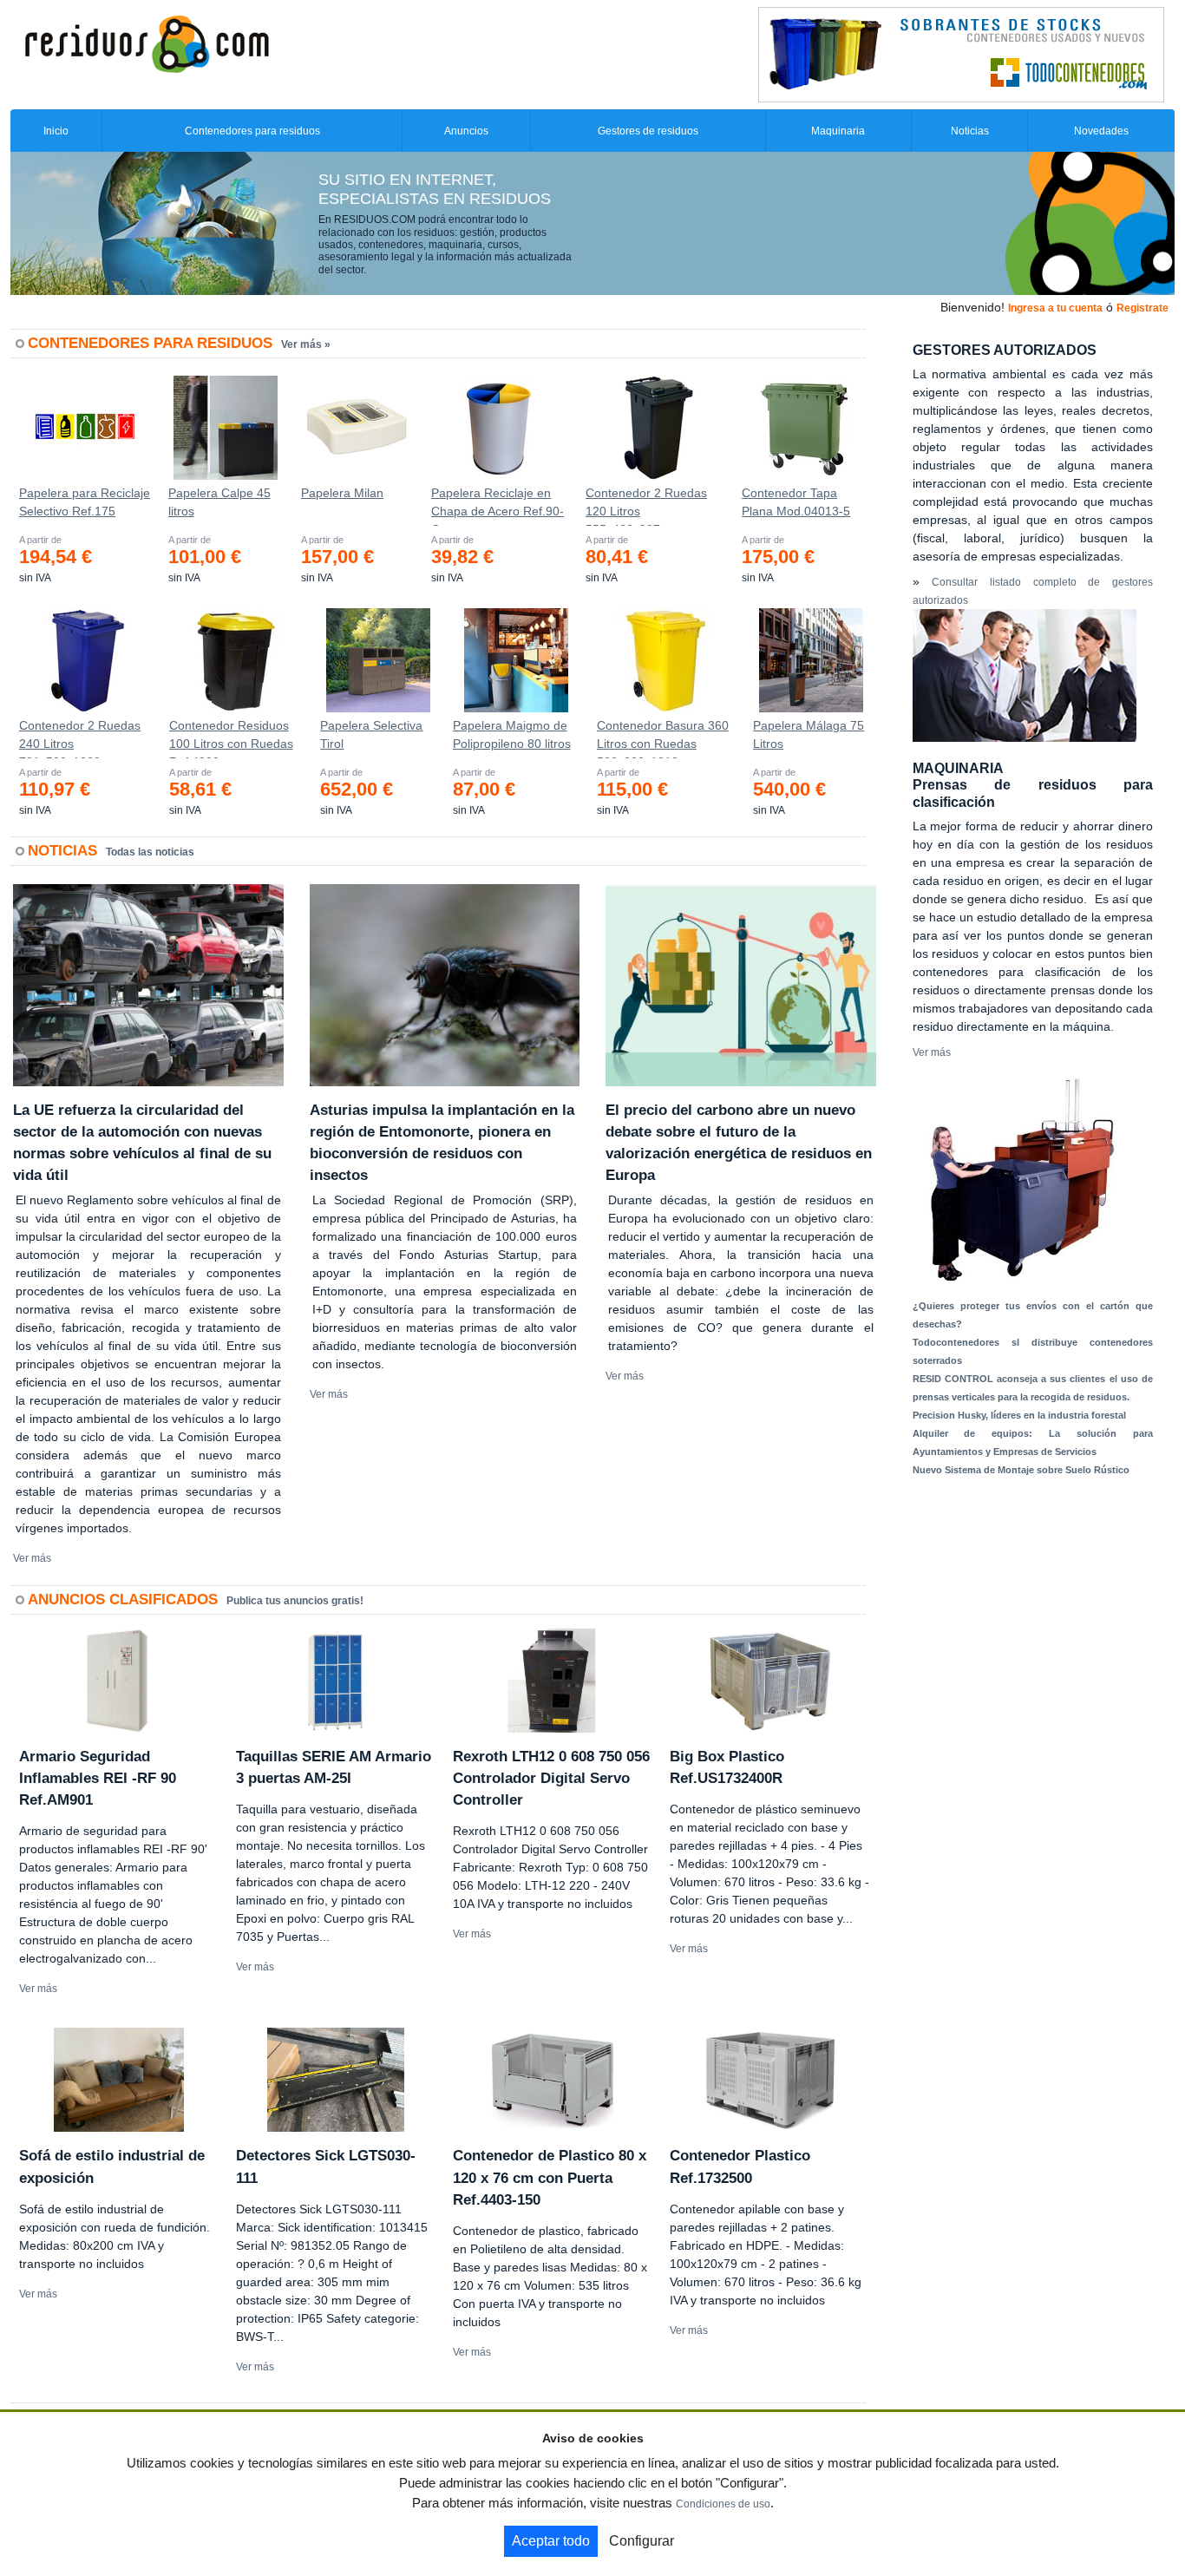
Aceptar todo (551, 2541)
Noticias (970, 131)
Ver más (32, 1558)
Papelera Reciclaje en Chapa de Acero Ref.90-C (498, 506)
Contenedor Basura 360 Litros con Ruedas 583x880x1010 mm (663, 738)
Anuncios (466, 131)
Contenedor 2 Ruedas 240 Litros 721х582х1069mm (80, 738)
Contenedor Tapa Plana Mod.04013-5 (796, 502)
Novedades (1101, 131)
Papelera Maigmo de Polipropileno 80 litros (512, 734)
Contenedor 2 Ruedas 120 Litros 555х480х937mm (646, 506)
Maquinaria (838, 131)
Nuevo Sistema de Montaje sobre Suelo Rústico (1021, 1470)
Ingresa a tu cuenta (1055, 308)
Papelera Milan (342, 493)
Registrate (1142, 308)
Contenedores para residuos (252, 131)
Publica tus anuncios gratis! (295, 1601)
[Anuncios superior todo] (961, 54)
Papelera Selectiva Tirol (371, 734)
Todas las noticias (150, 852)
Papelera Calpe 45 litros (219, 502)
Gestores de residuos (648, 131)
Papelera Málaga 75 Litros (809, 734)
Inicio (56, 131)
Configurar (642, 2541)
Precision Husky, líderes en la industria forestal (1019, 1415)
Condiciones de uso (723, 2504)
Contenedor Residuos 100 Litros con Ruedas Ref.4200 (231, 738)
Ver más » (306, 344)
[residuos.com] (147, 43)
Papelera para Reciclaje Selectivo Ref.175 (85, 502)
